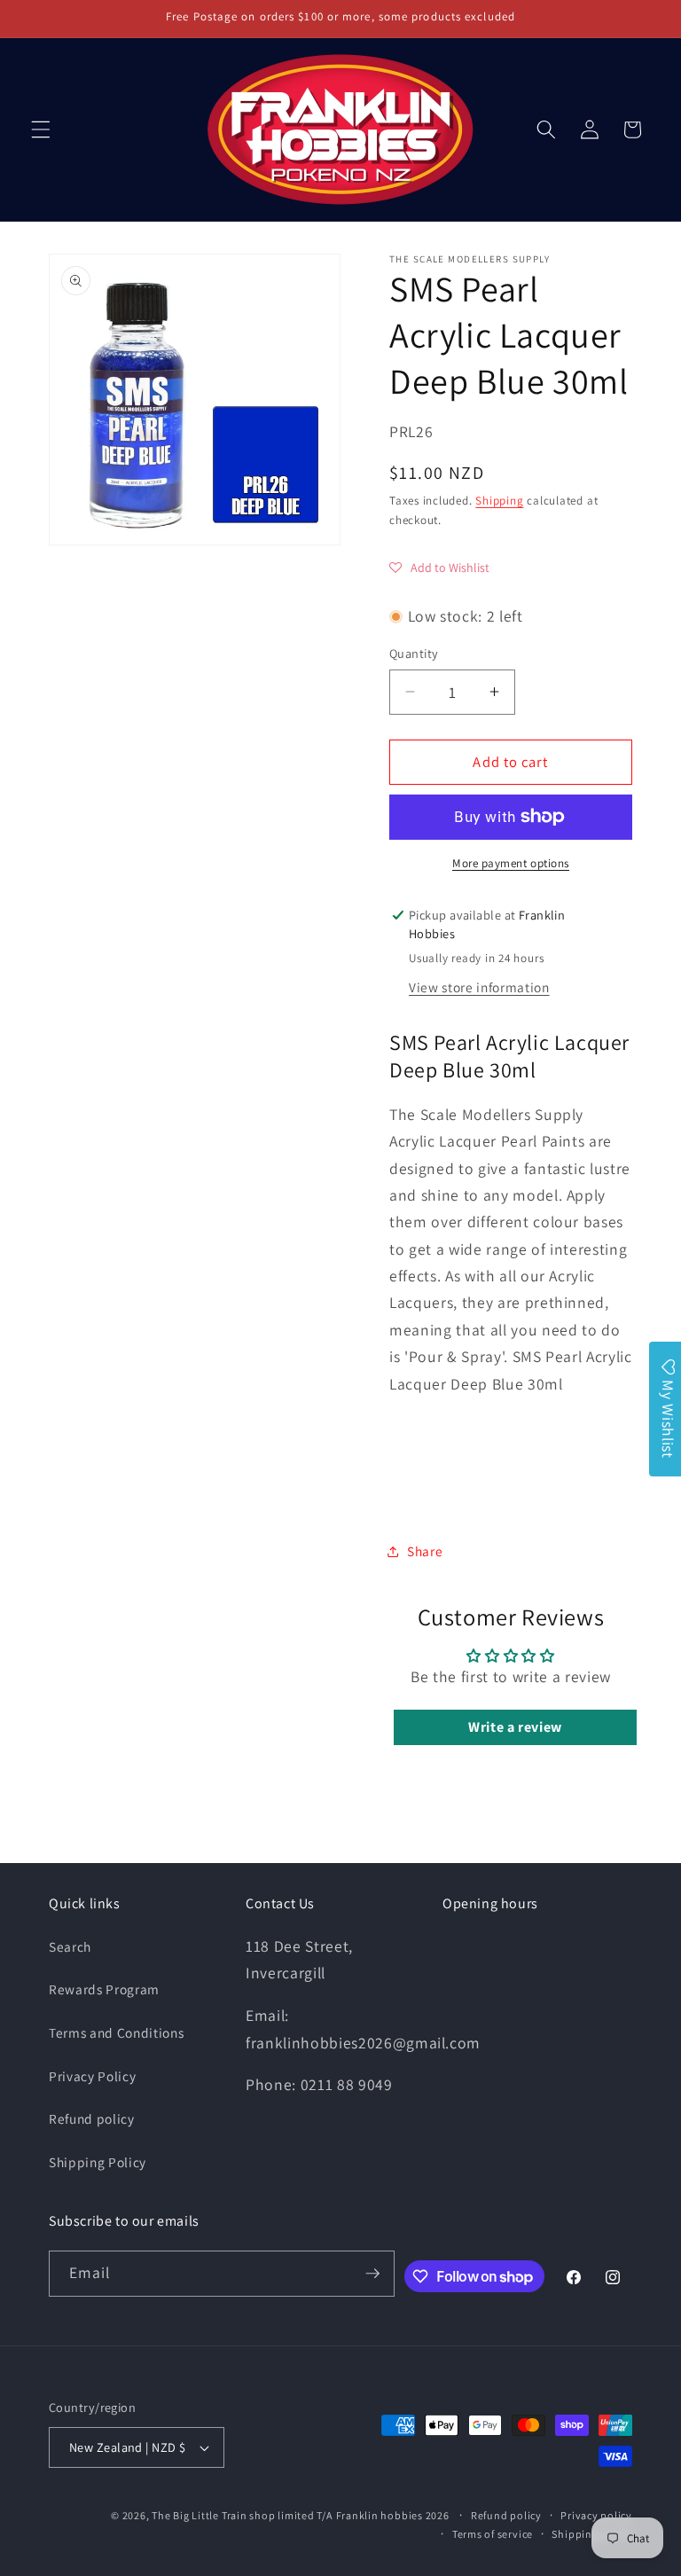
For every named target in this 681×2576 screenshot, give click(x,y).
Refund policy (92, 2118)
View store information (479, 987)
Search (70, 1946)
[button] (41, 129)
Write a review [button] (515, 1727)
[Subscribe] (372, 2274)
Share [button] (425, 1551)
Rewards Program (104, 1989)
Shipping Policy (98, 2162)
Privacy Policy (92, 2076)
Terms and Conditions (116, 2032)
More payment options (511, 863)
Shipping (499, 501)
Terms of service (493, 2534)
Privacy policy (596, 2515)
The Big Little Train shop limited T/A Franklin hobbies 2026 (301, 2515)
